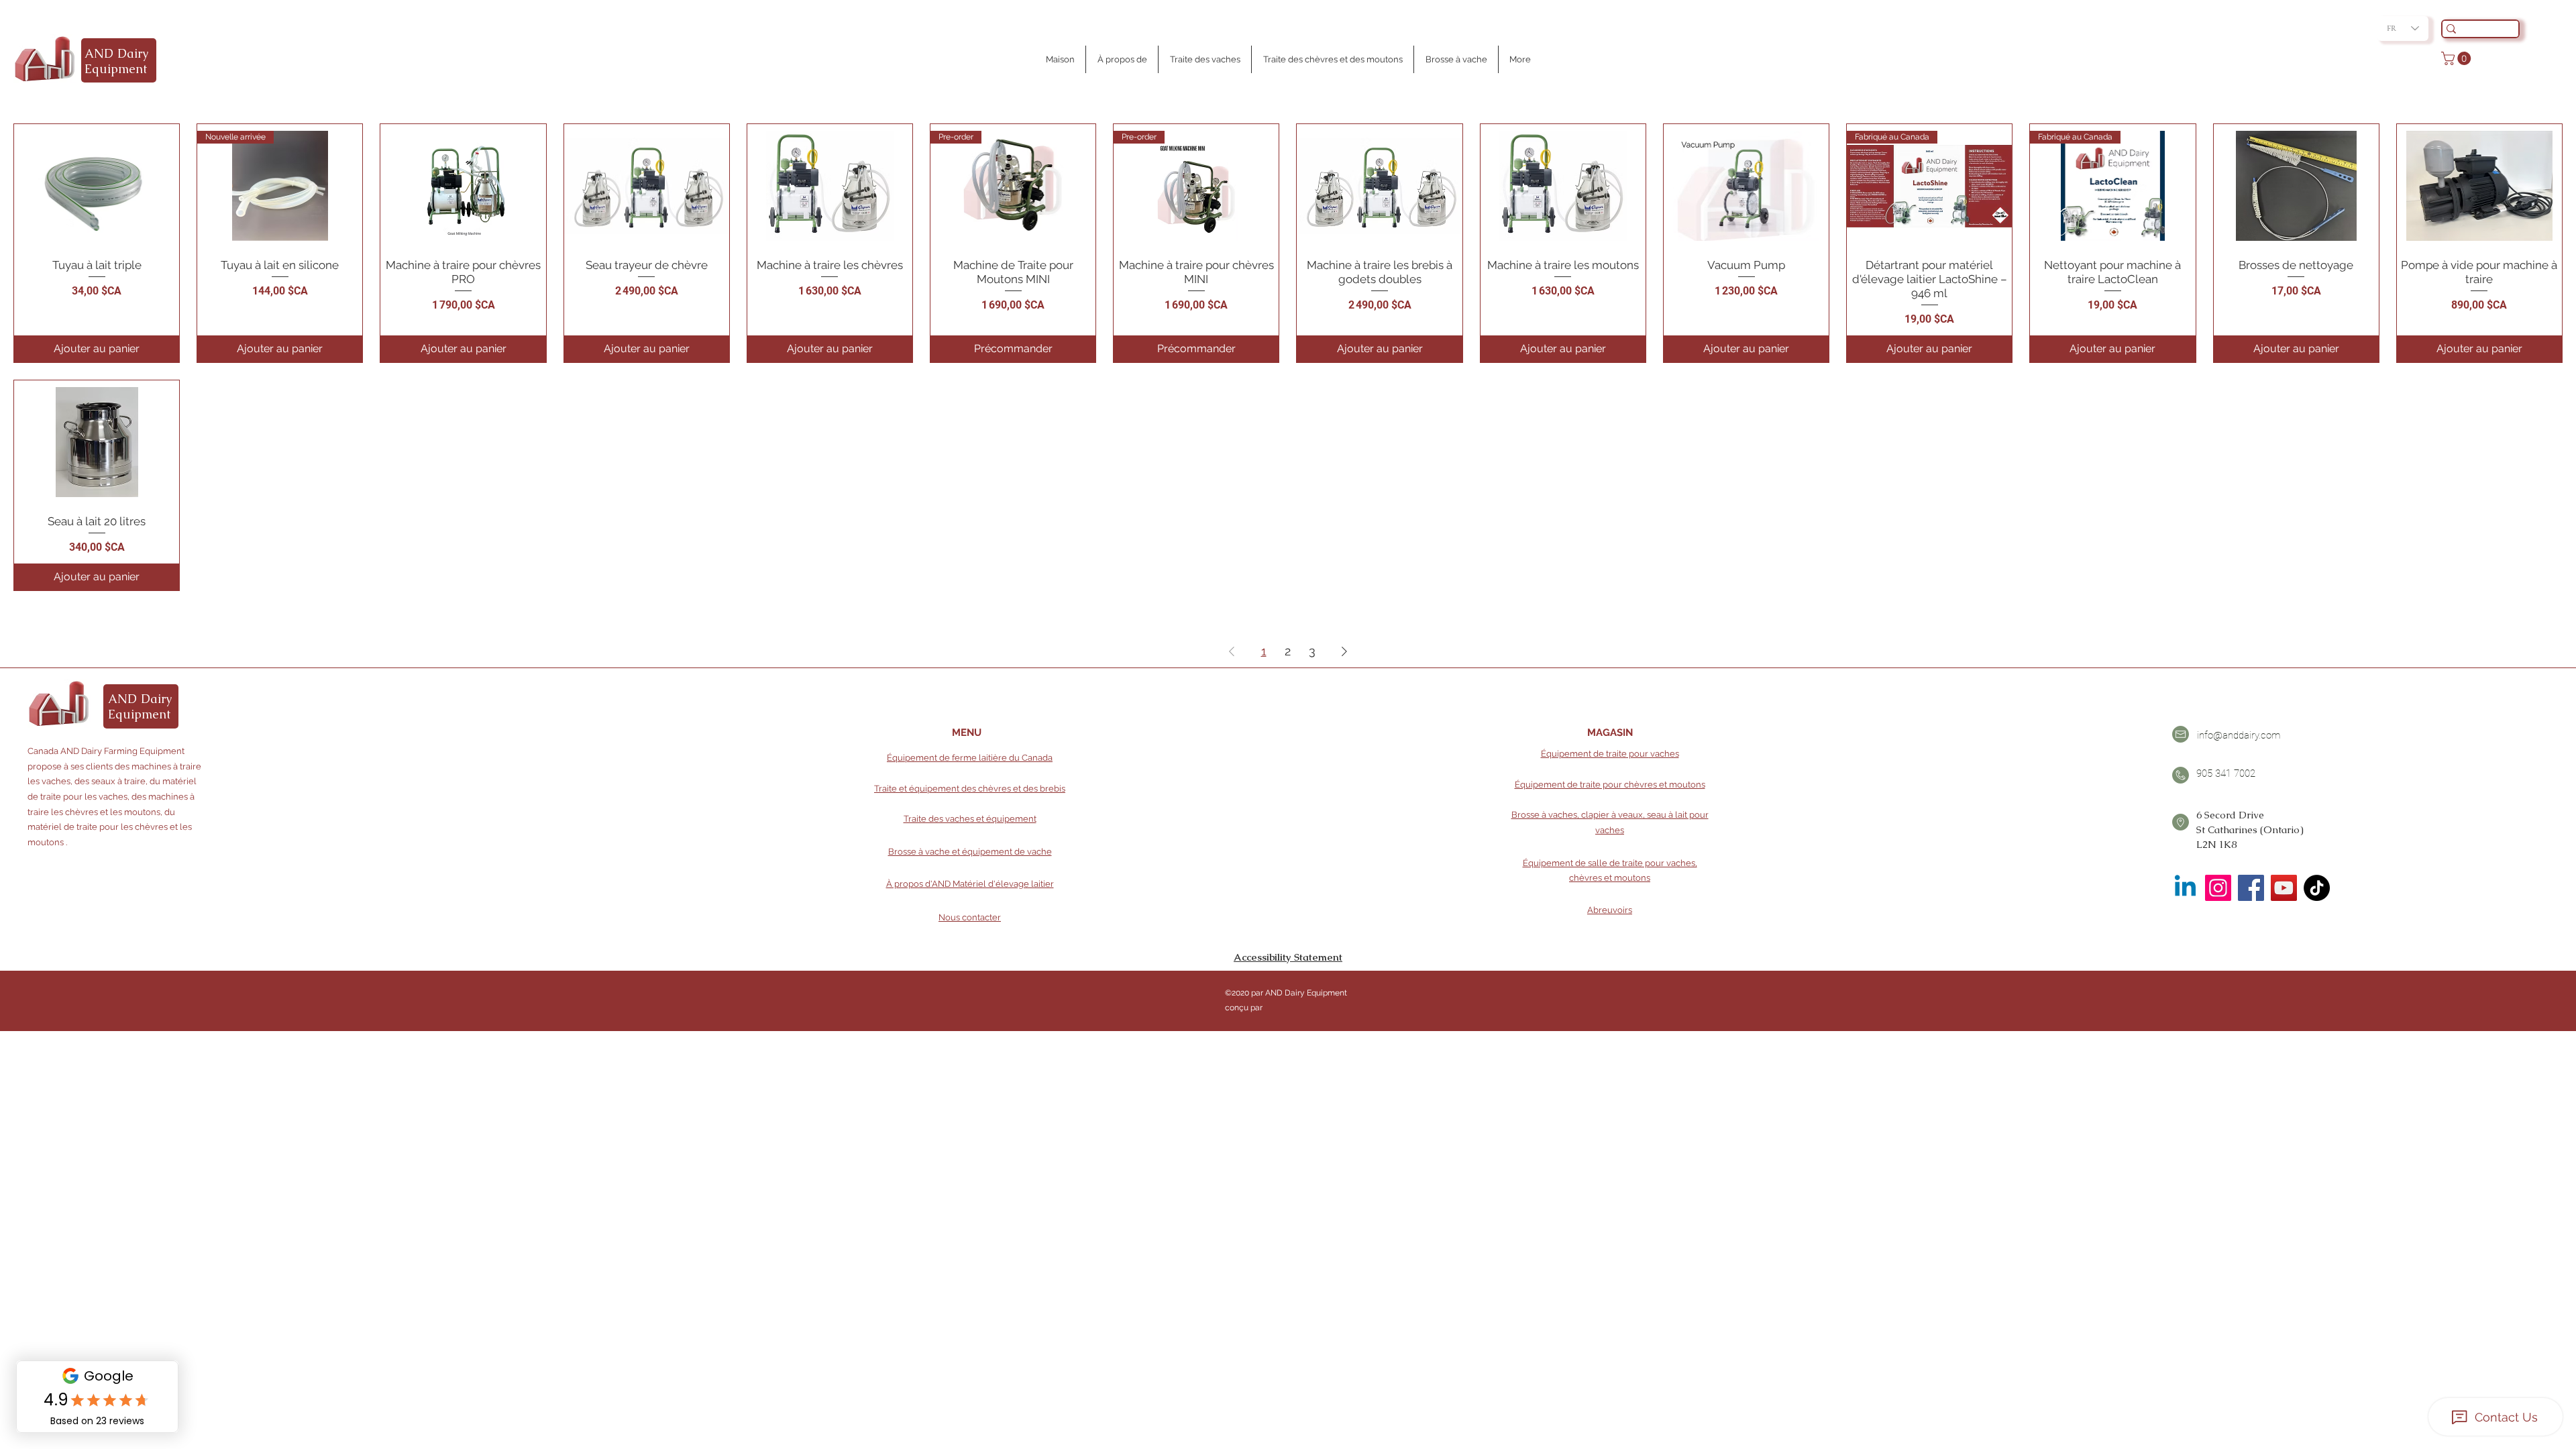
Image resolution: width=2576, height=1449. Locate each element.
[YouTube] (2284, 888)
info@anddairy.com (2239, 735)
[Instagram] (2218, 888)
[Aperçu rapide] (97, 186)
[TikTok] (2317, 888)
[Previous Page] (1232, 652)
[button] (2458, 58)
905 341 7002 (2226, 773)
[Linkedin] (2185, 888)
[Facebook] (2251, 888)
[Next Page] (1344, 652)
